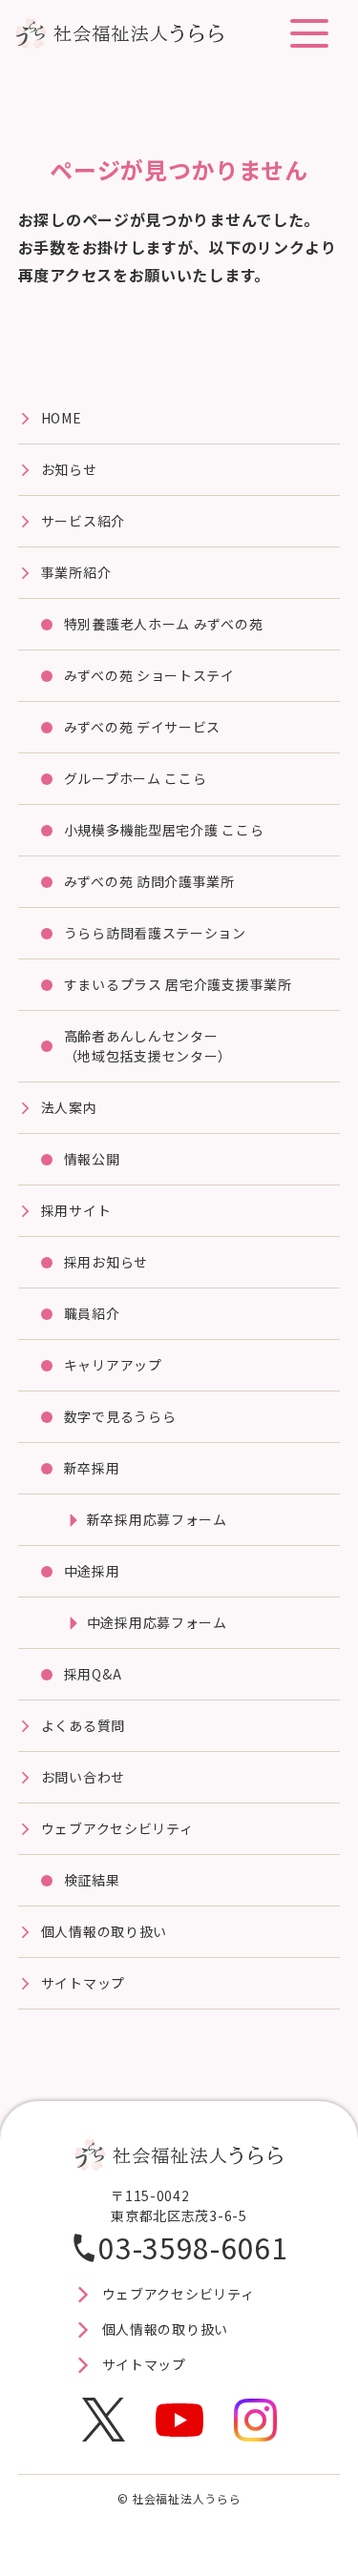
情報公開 (92, 1159)
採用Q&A (93, 1674)
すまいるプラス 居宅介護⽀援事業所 (178, 984)
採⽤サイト (76, 1210)
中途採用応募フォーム (157, 1622)
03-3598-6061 (193, 2247)
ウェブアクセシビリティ (117, 1828)
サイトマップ (83, 1983)
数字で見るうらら (120, 1416)
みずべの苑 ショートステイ (149, 675)
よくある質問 (83, 1725)
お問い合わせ (83, 1777)
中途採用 (92, 1571)
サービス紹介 (83, 521)
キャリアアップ (113, 1365)
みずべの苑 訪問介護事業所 (149, 881)
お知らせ (69, 469)
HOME (62, 418)
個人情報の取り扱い (104, 1931)
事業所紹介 (76, 572)
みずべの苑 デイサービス (142, 727)
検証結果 (92, 1880)
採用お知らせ (106, 1262)
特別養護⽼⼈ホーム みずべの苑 (164, 624)
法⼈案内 (69, 1107)
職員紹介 (92, 1313)
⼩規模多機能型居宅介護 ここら (164, 830)
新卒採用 (92, 1468)
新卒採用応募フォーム (157, 1519)
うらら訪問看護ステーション (155, 933)
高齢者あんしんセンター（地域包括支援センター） (148, 1046)
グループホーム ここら (136, 778)
